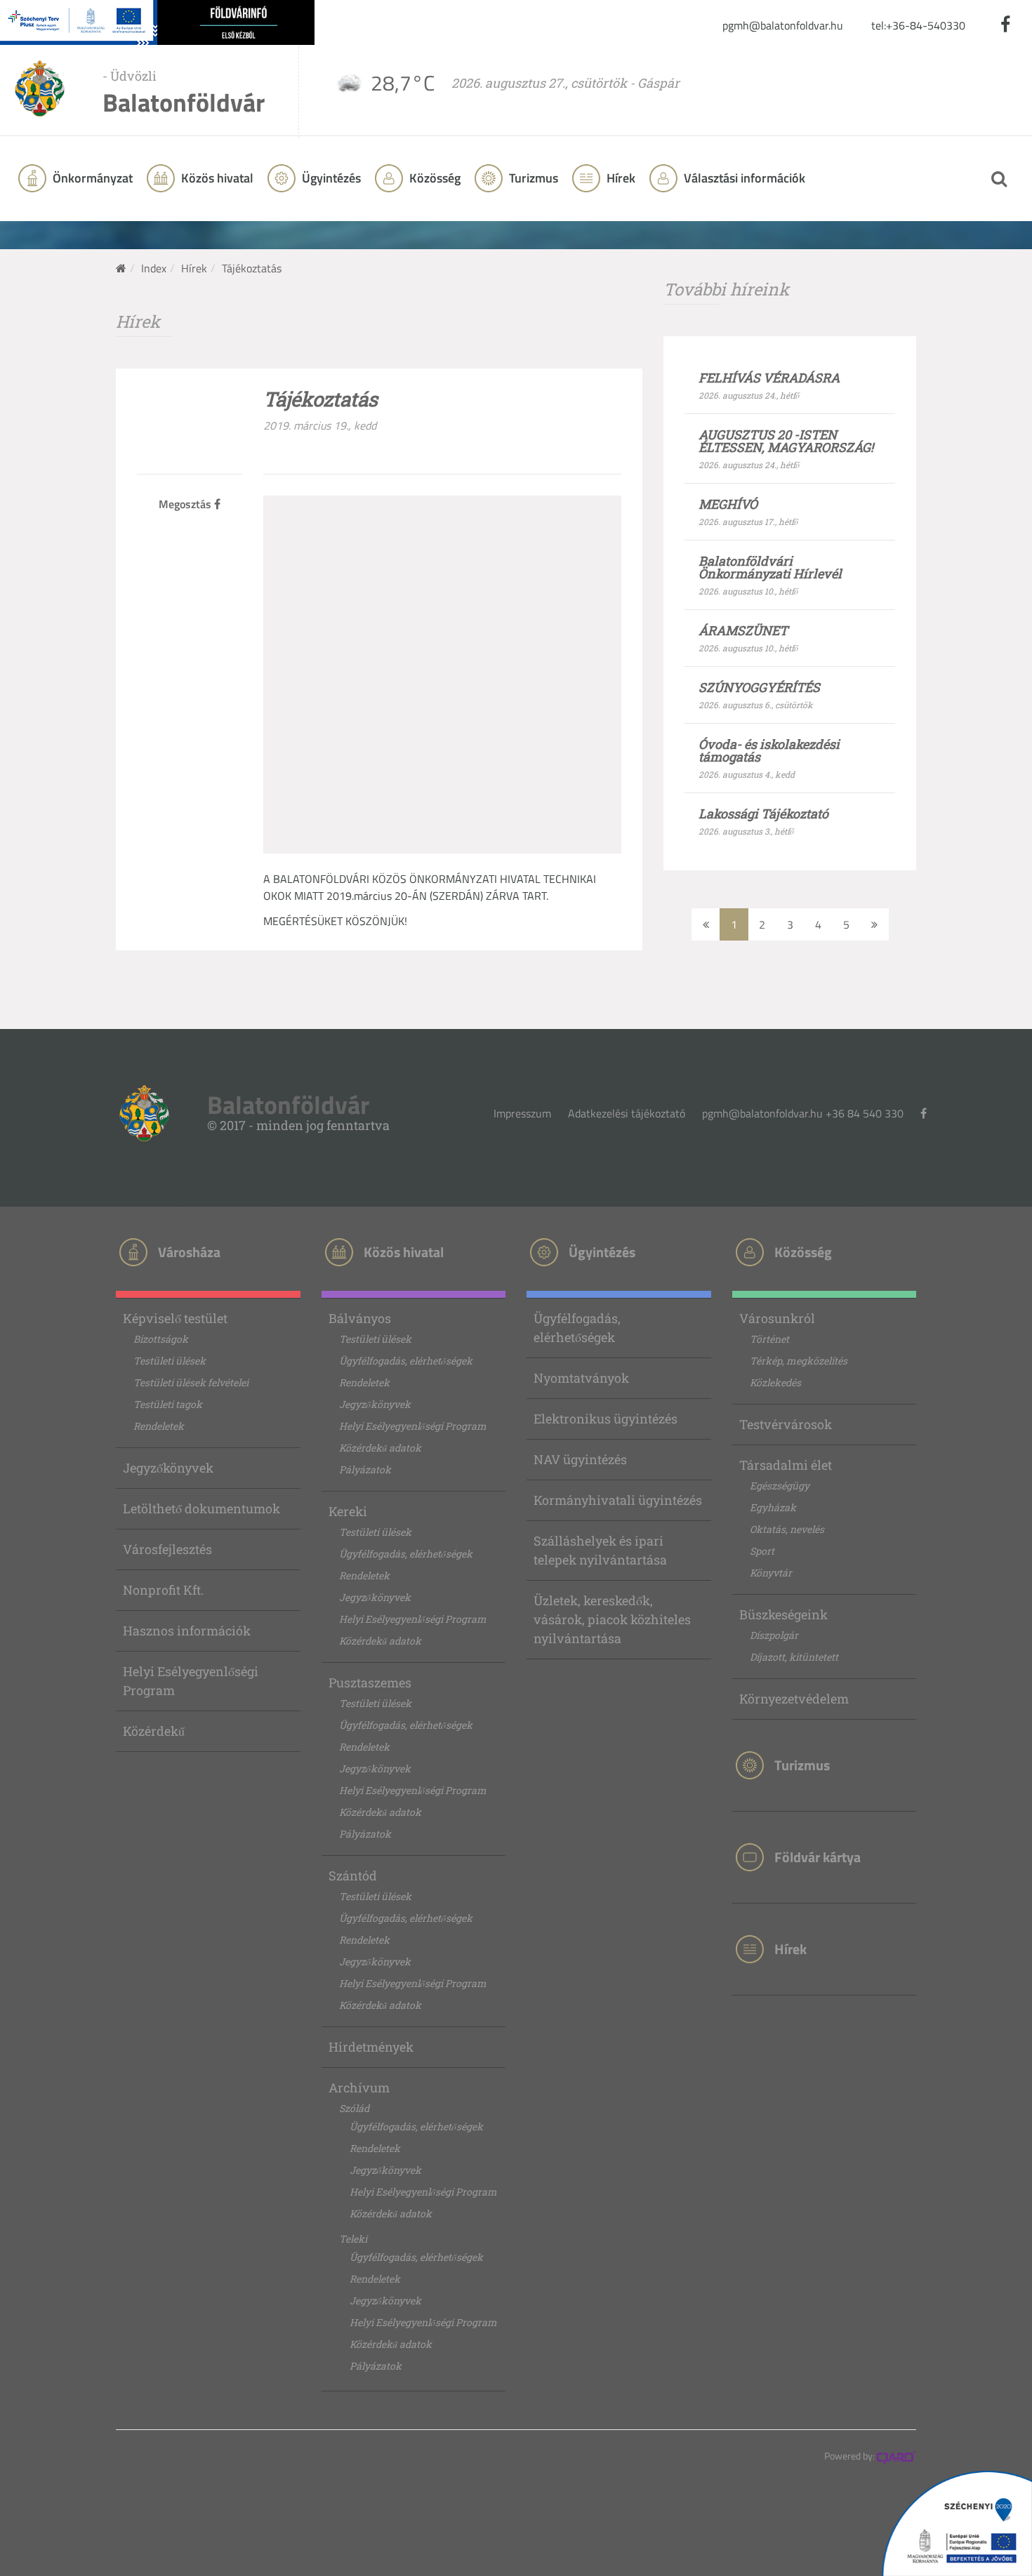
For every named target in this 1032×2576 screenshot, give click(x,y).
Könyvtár (771, 1573)
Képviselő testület (175, 1318)
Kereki (348, 1511)
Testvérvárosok (786, 1424)
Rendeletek (159, 1426)
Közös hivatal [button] (216, 178)
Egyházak (773, 1507)
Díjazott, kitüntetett (794, 1657)
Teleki (353, 2239)
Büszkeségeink (783, 1614)
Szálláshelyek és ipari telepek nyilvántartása (600, 1550)
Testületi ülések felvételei (191, 1382)
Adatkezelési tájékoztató (627, 1113)
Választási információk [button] (743, 178)
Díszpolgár (774, 1635)
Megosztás (186, 504)
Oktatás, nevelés (787, 1529)
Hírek (620, 178)
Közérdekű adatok (380, 1448)
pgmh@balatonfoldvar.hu (783, 25)
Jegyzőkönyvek (168, 1468)
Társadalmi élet (786, 1465)
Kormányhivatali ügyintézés (618, 1500)
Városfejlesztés (167, 1549)
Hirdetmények (371, 2047)
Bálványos (360, 1318)
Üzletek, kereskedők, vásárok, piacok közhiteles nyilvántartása (612, 1619)
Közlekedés (775, 1382)
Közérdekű (154, 1731)
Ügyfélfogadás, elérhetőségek (406, 1361)
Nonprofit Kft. (163, 1590)
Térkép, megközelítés (799, 1361)
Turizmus (532, 178)
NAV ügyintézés (580, 1459)
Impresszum (522, 1113)
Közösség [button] (434, 178)
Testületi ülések (170, 1361)
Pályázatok (365, 1469)
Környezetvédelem (794, 1699)
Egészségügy (780, 1486)
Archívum (359, 2087)
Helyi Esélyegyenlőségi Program (191, 1681)
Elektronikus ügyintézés (606, 1419)
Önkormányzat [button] (91, 178)
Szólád (354, 2108)
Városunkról (777, 1318)
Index (154, 268)
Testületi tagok (168, 1404)
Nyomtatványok (581, 1378)
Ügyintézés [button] (330, 178)
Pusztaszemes (370, 1682)
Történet (769, 1339)
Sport (762, 1551)
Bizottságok (161, 1339)
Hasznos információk (187, 1631)
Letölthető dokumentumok (201, 1508)
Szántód (353, 1875)
